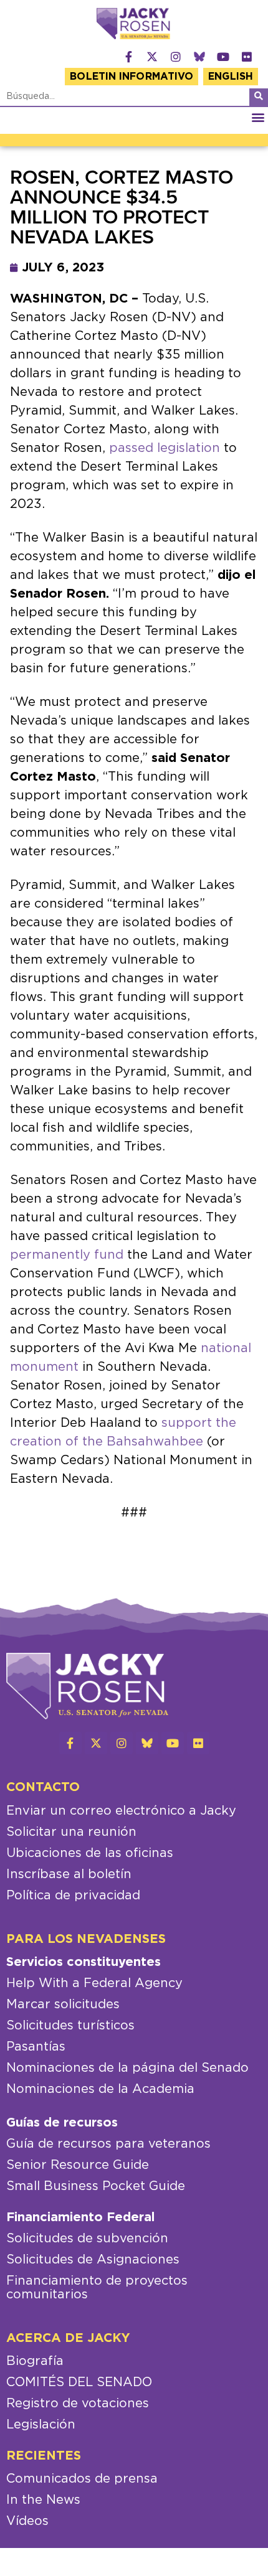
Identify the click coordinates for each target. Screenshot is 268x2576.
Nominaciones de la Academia (100, 2089)
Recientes (44, 2456)
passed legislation (163, 448)
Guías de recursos (62, 2123)
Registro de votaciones (78, 2404)
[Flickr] (247, 57)
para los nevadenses (86, 1939)
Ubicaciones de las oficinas (90, 1853)
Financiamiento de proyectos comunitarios (97, 2288)
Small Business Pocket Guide (96, 2186)
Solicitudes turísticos (70, 2026)
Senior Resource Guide (78, 2165)
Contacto (43, 1787)
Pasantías (36, 2047)
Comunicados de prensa (82, 2479)
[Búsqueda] (259, 97)
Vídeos (27, 2521)
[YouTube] (223, 57)
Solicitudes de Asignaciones (93, 2260)
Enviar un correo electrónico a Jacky (121, 1811)
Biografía (35, 2361)
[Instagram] (176, 57)
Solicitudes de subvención (87, 2239)
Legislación (41, 2425)
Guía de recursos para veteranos (108, 2144)
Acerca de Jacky (68, 2338)
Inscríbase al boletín (69, 1874)
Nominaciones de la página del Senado (127, 2068)
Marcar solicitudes (63, 2005)
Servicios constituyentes (84, 1962)
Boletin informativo (132, 77)
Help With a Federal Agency (94, 1983)
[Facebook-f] (128, 57)
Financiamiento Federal (80, 2217)
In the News (43, 2500)
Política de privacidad (73, 1896)
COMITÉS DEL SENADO (79, 2382)
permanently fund (67, 1255)
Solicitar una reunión (71, 1832)
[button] (258, 117)
